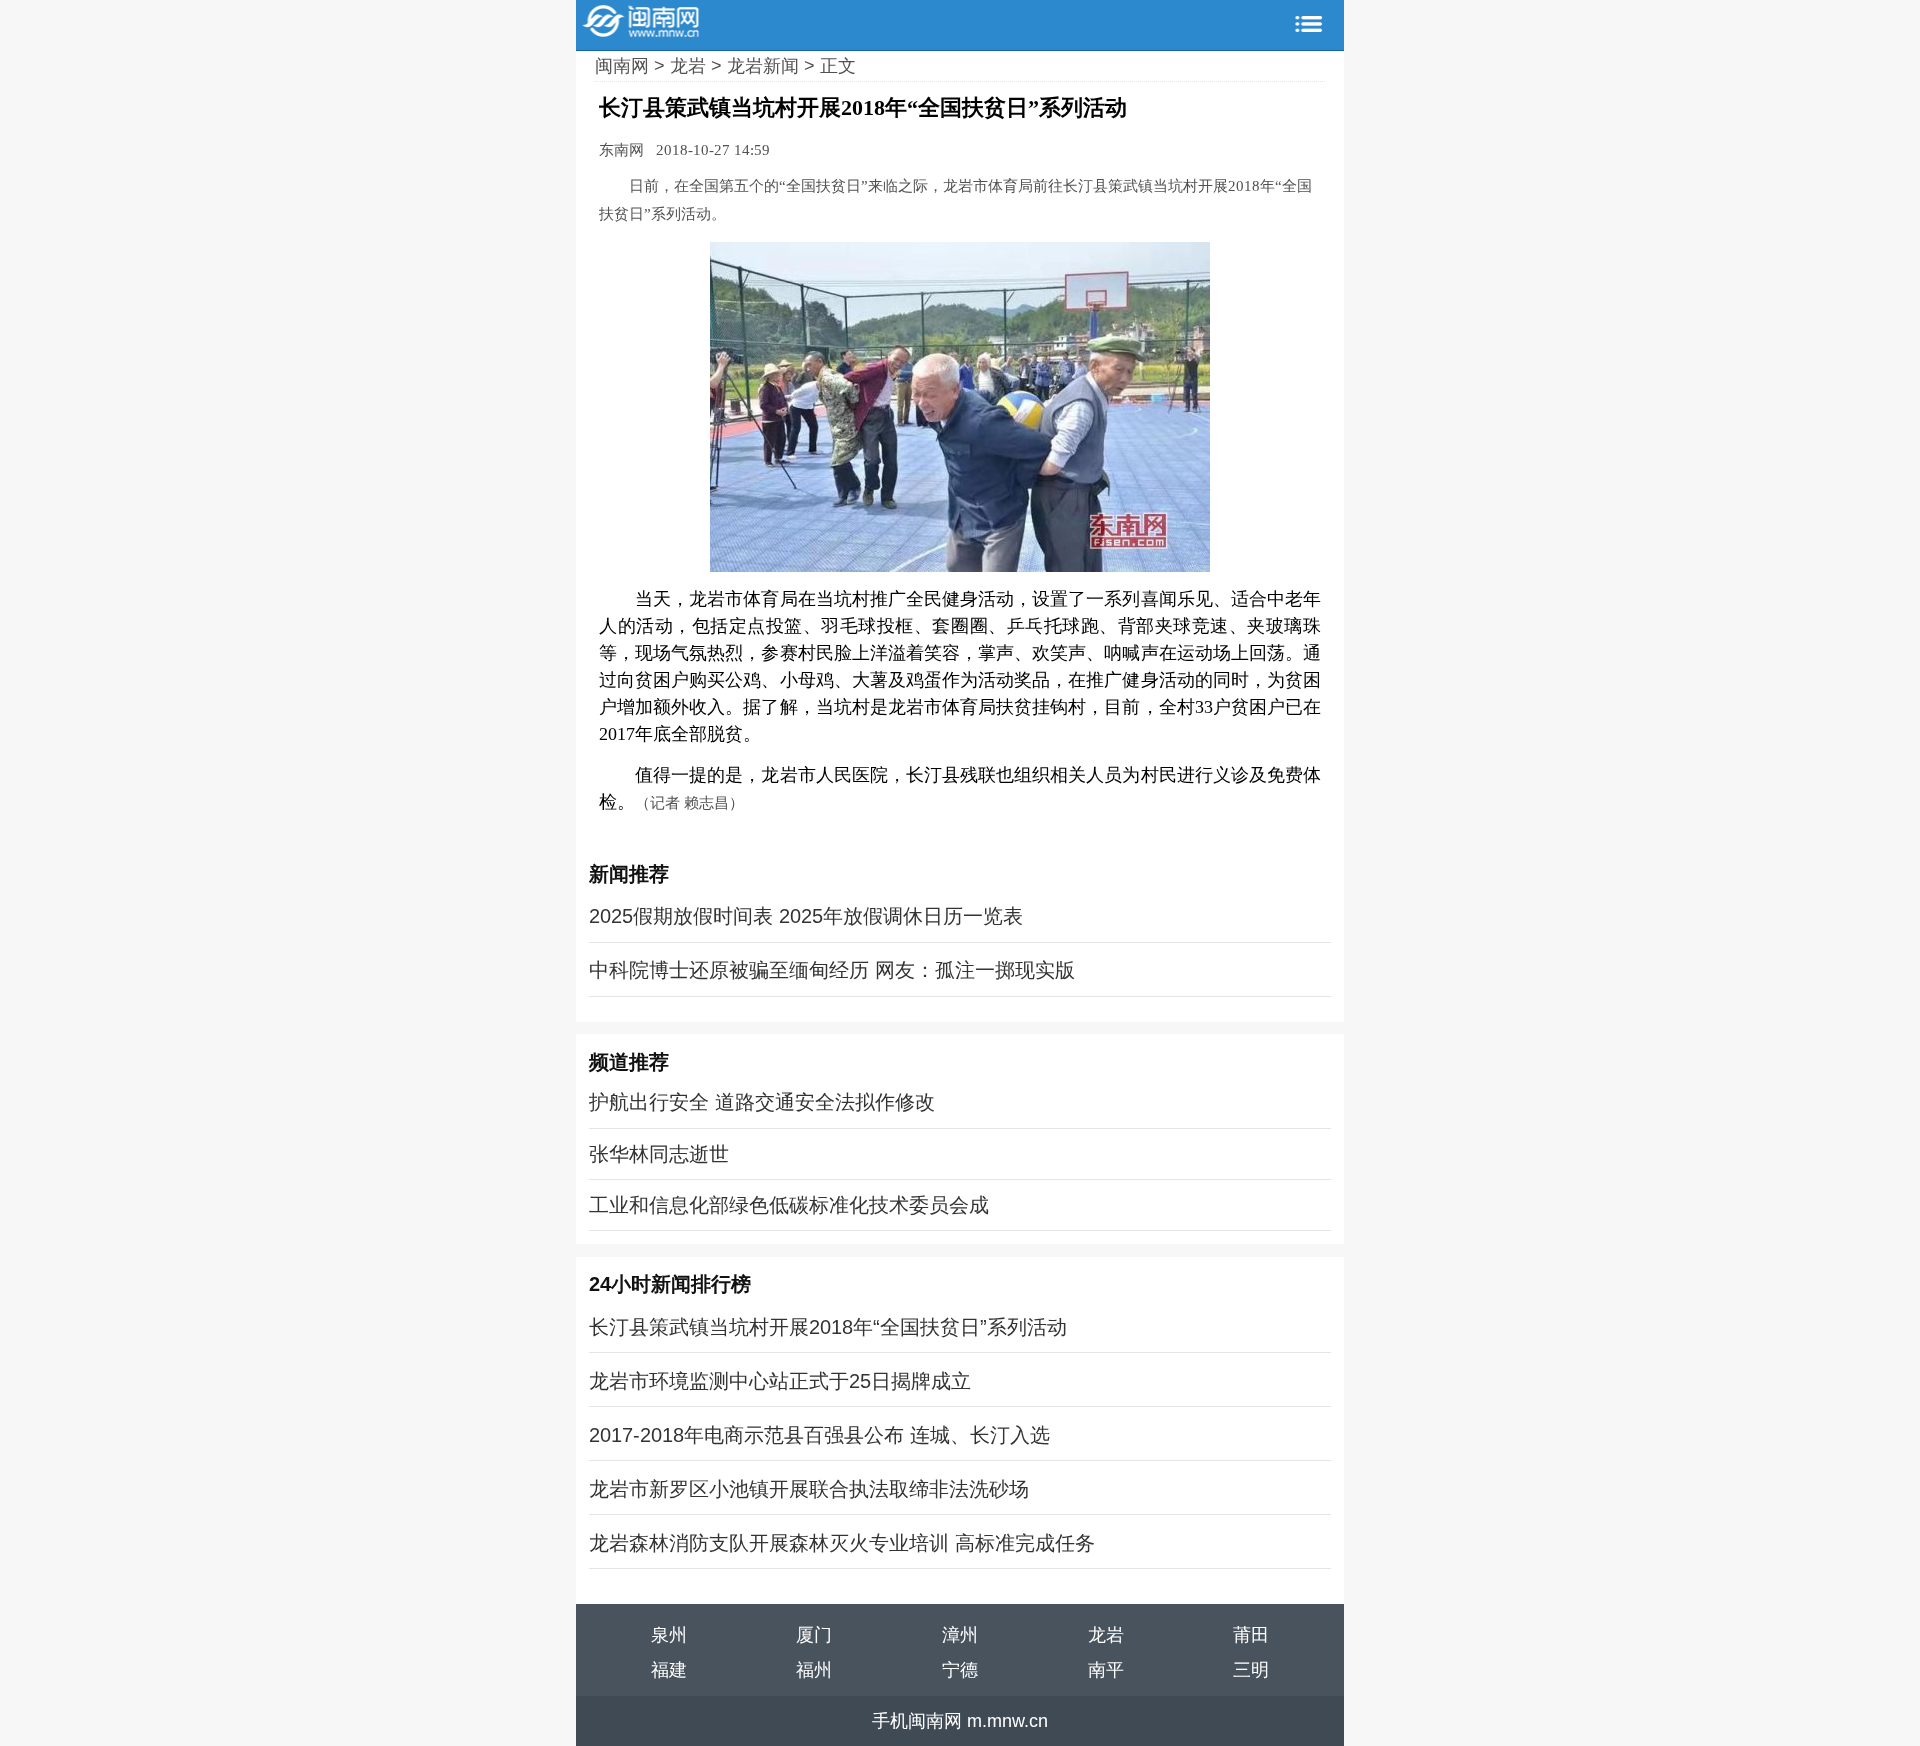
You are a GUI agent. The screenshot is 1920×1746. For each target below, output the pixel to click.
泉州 (669, 1635)
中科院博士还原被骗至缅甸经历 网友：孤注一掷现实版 (832, 970)
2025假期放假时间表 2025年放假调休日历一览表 (806, 916)
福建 (669, 1670)
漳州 (960, 1635)
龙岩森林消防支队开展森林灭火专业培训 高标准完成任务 (842, 1543)
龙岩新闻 (765, 66)
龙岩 (690, 66)
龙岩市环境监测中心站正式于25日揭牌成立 (780, 1381)
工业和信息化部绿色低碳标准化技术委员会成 (789, 1205)
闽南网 (624, 66)
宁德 (960, 1670)
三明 (1251, 1670)
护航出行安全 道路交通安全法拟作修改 (762, 1102)
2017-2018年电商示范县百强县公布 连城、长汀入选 (819, 1435)
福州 (814, 1670)
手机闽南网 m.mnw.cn (960, 1721)
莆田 (1251, 1635)
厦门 (814, 1635)
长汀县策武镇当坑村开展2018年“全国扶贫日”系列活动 (828, 1327)
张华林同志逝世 (659, 1154)
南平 (1106, 1670)
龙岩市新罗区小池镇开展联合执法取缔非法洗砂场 (809, 1489)
